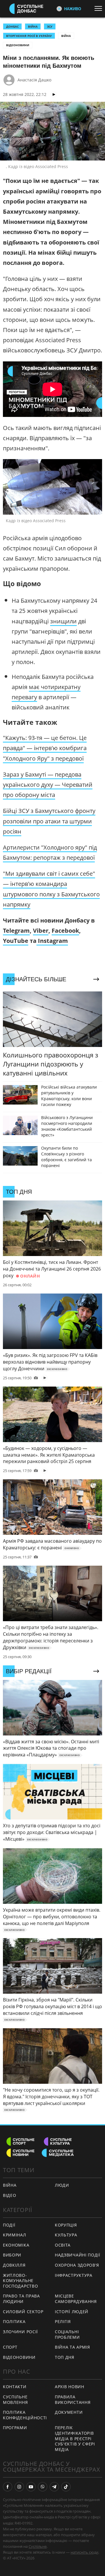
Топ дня (65, 2357)
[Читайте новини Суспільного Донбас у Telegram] (54, 2487)
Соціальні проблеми (67, 2334)
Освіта (63, 2245)
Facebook (65, 931)
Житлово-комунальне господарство (20, 2281)
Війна (66, 36)
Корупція (66, 2225)
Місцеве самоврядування (76, 2299)
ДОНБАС (12, 26)
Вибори (12, 2255)
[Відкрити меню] (100, 8)
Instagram (52, 941)
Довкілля (14, 2265)
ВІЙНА (33, 26)
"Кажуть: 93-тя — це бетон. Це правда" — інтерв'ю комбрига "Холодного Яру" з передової (45, 748)
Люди (62, 2185)
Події (9, 2225)
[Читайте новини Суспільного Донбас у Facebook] (8, 2487)
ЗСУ (50, 26)
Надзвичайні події (78, 2255)
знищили (63, 621)
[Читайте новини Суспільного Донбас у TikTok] (66, 2487)
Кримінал (15, 2235)
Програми (15, 2428)
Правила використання (73, 2400)
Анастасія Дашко (34, 80)
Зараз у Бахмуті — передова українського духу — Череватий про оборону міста (48, 785)
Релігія (63, 2321)
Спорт (10, 2347)
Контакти (15, 2387)
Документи (69, 2412)
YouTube (16, 941)
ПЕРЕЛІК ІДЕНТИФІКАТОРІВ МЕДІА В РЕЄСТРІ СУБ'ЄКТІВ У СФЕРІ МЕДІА (75, 2438)
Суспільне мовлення (15, 2400)
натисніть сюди (84, 2552)
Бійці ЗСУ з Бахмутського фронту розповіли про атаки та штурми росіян (49, 821)
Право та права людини (21, 2299)
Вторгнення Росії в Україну (29, 36)
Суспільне (38, 2546)
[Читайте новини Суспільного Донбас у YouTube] (31, 2487)
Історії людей (72, 2312)
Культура (66, 2235)
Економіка (16, 2245)
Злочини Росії (20, 2332)
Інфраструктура (74, 2275)
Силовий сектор (23, 2312)
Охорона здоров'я (77, 2265)
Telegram (16, 931)
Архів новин (70, 2387)
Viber (41, 931)
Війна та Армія (72, 2347)
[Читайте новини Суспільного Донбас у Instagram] (19, 2487)
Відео (10, 2195)
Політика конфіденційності (25, 2415)
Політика (14, 2321)
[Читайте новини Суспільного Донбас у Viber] (43, 2487)
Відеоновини (18, 45)
